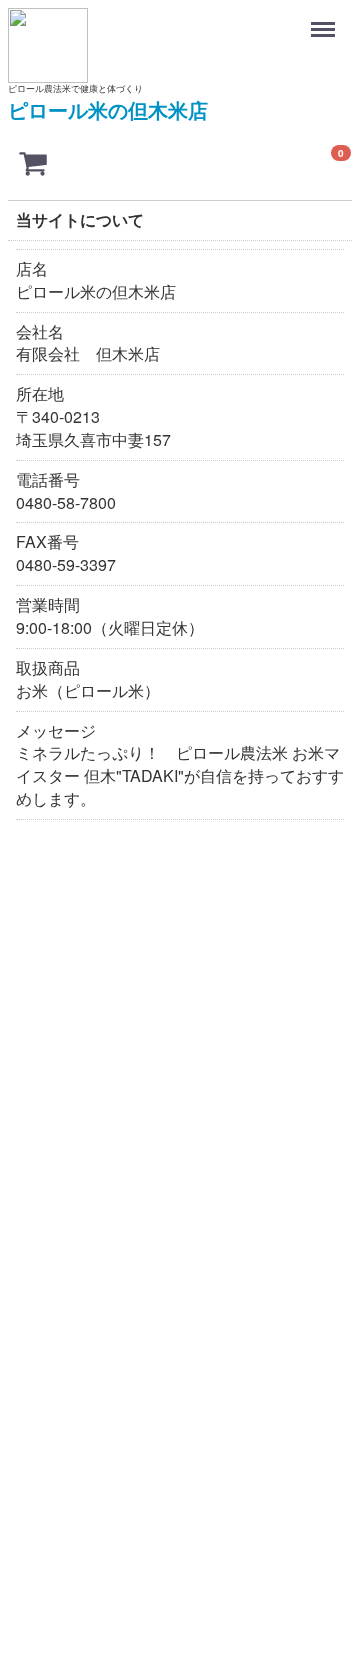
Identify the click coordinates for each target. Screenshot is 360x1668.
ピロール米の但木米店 (108, 109)
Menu (325, 19)
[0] (33, 162)
